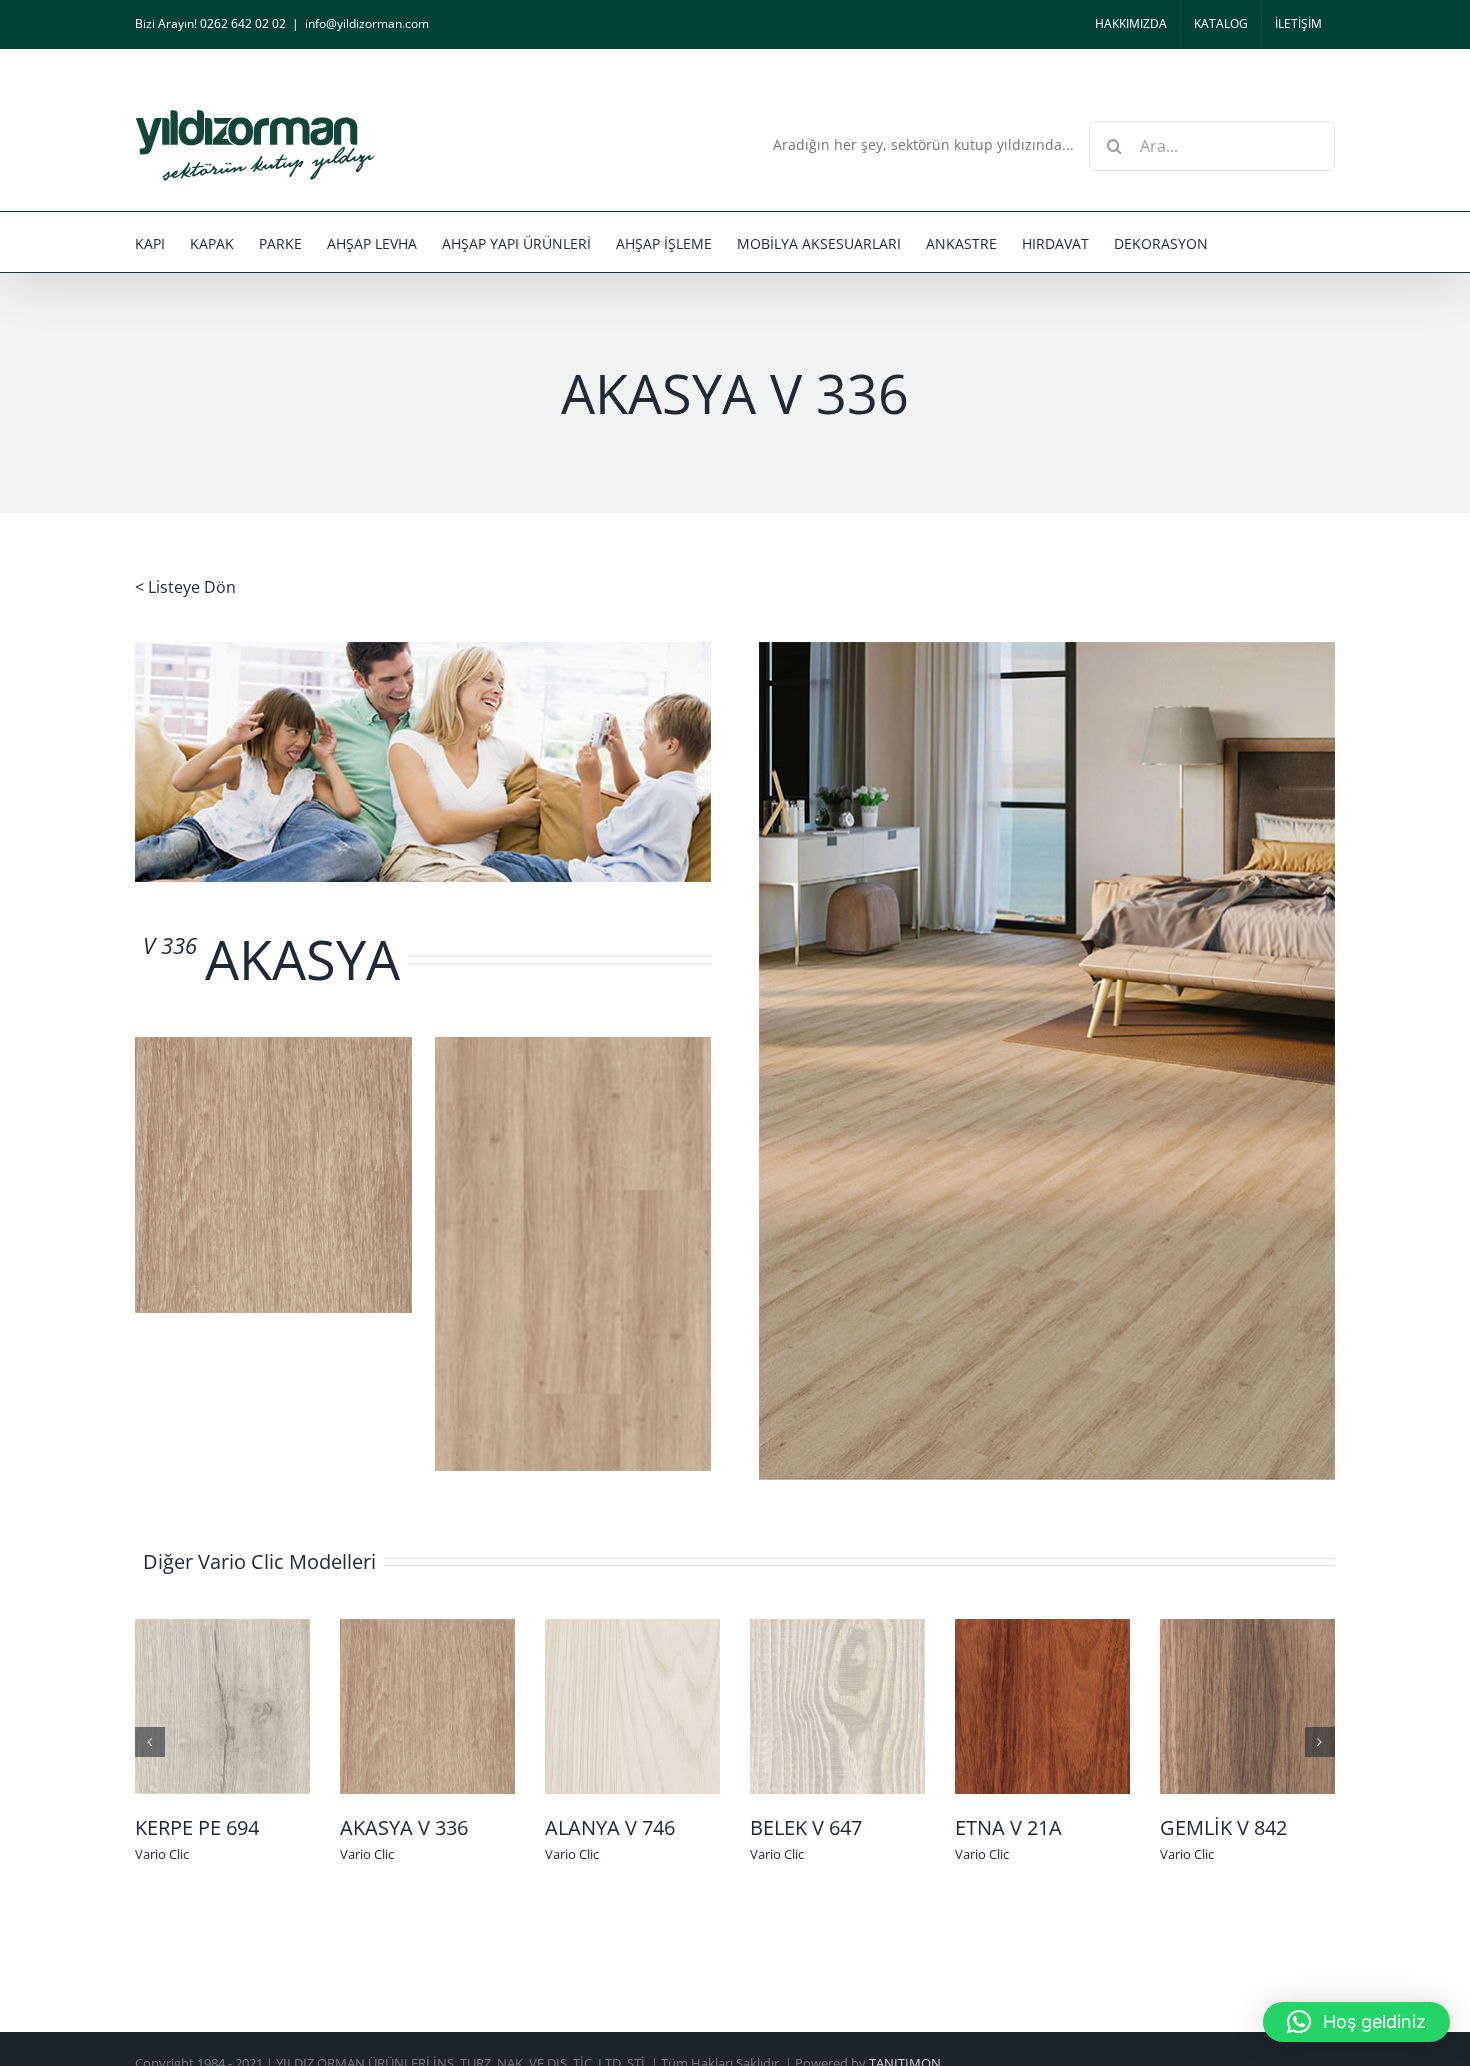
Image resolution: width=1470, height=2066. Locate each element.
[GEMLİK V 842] (1247, 1705)
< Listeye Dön (185, 587)
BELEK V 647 (806, 1827)
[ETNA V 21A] (1042, 1705)
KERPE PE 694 (197, 1827)
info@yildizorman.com (367, 23)
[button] (1356, 2022)
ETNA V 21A (1008, 1827)
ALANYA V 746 (610, 1827)
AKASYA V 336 (404, 1827)
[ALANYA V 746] (632, 1705)
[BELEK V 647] (837, 1705)
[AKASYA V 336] (427, 1705)
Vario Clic (162, 1854)
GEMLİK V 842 (1223, 1827)
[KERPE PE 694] (222, 1705)
